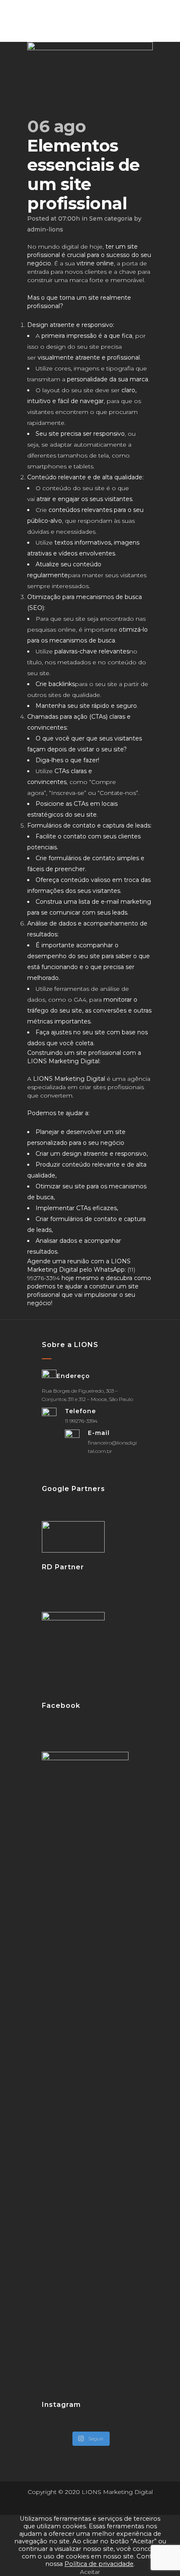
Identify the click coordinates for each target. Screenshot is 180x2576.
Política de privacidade (99, 2564)
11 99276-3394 (81, 1421)
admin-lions (45, 229)
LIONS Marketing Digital (117, 2492)
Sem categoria (111, 219)
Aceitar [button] (90, 2572)
